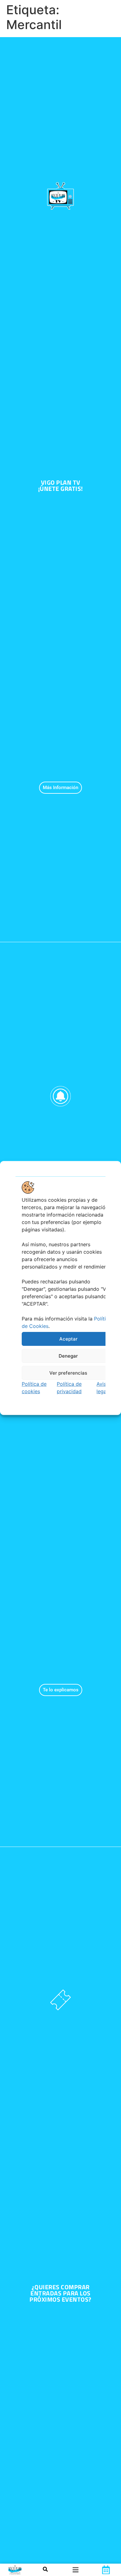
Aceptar (68, 1339)
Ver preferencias (68, 1373)
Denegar (68, 1356)
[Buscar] (45, 2570)
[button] (76, 2570)
